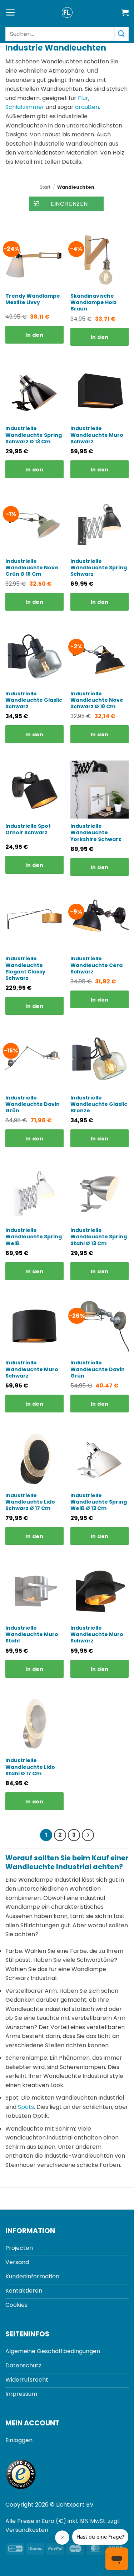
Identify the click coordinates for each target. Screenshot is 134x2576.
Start (45, 187)
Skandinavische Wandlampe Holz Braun (93, 302)
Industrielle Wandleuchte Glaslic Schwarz (34, 700)
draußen (87, 107)
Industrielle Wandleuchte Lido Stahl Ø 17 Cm (30, 1767)
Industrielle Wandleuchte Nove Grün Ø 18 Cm (32, 568)
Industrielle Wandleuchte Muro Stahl (32, 1634)
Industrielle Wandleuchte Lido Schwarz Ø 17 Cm (30, 1502)
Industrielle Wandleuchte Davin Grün (33, 1104)
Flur (83, 98)
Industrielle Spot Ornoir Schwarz (28, 829)
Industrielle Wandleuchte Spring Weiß (34, 1237)
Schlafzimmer (25, 107)
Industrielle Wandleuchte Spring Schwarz (99, 568)
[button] (11, 13)
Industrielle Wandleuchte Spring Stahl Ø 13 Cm (99, 1237)
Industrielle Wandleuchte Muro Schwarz (97, 435)
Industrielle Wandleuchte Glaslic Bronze (99, 1104)
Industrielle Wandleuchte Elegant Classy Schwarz (25, 968)
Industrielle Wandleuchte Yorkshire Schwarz (96, 833)
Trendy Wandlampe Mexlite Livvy (33, 299)
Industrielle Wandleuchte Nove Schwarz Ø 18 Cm (97, 700)
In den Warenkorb (34, 338)
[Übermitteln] (121, 34)
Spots (26, 2107)
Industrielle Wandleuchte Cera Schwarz (96, 965)
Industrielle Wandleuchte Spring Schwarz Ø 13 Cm (34, 435)
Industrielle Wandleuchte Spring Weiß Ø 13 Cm (99, 1502)
